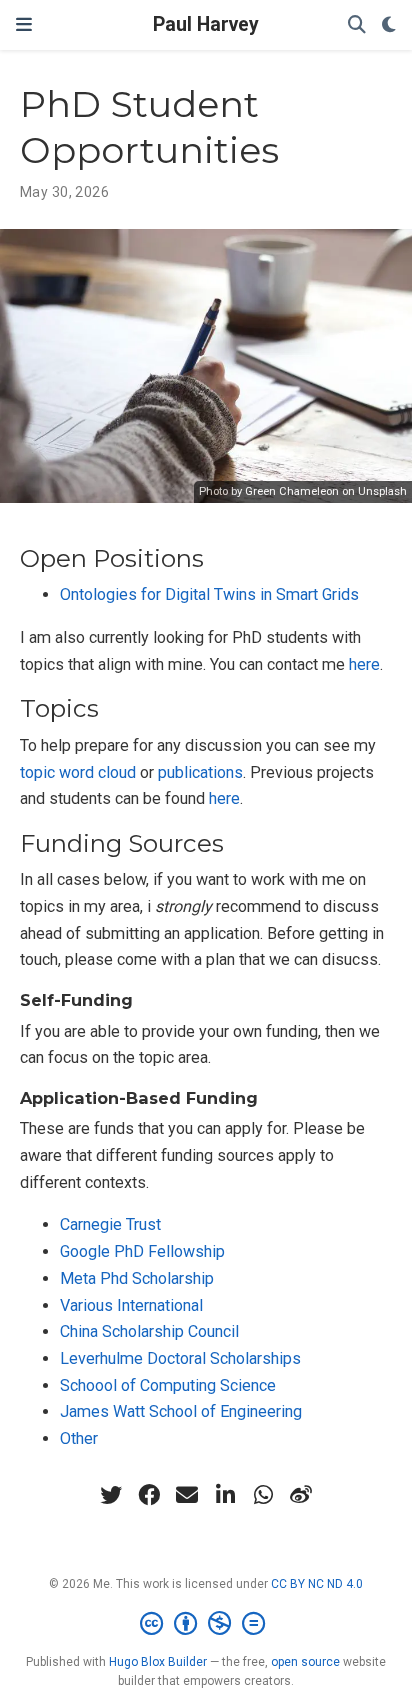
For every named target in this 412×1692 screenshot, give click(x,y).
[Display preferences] (389, 25)
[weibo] (301, 1495)
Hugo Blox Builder (158, 1662)
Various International (131, 1305)
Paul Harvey (206, 24)
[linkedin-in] (225, 1495)
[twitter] (111, 1495)
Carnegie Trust (110, 1224)
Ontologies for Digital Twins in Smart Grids (209, 594)
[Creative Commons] (206, 1624)
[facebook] (149, 1495)
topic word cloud (78, 772)
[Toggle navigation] (24, 24)
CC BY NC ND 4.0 (317, 1584)
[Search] (357, 25)
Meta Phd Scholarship (137, 1278)
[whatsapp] (263, 1495)
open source (305, 1662)
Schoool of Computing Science (168, 1385)
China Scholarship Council (149, 1331)
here (364, 664)
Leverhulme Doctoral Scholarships (180, 1358)
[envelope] (187, 1495)
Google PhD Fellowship (142, 1251)
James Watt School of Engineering (181, 1411)
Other (79, 1438)
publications (200, 772)
